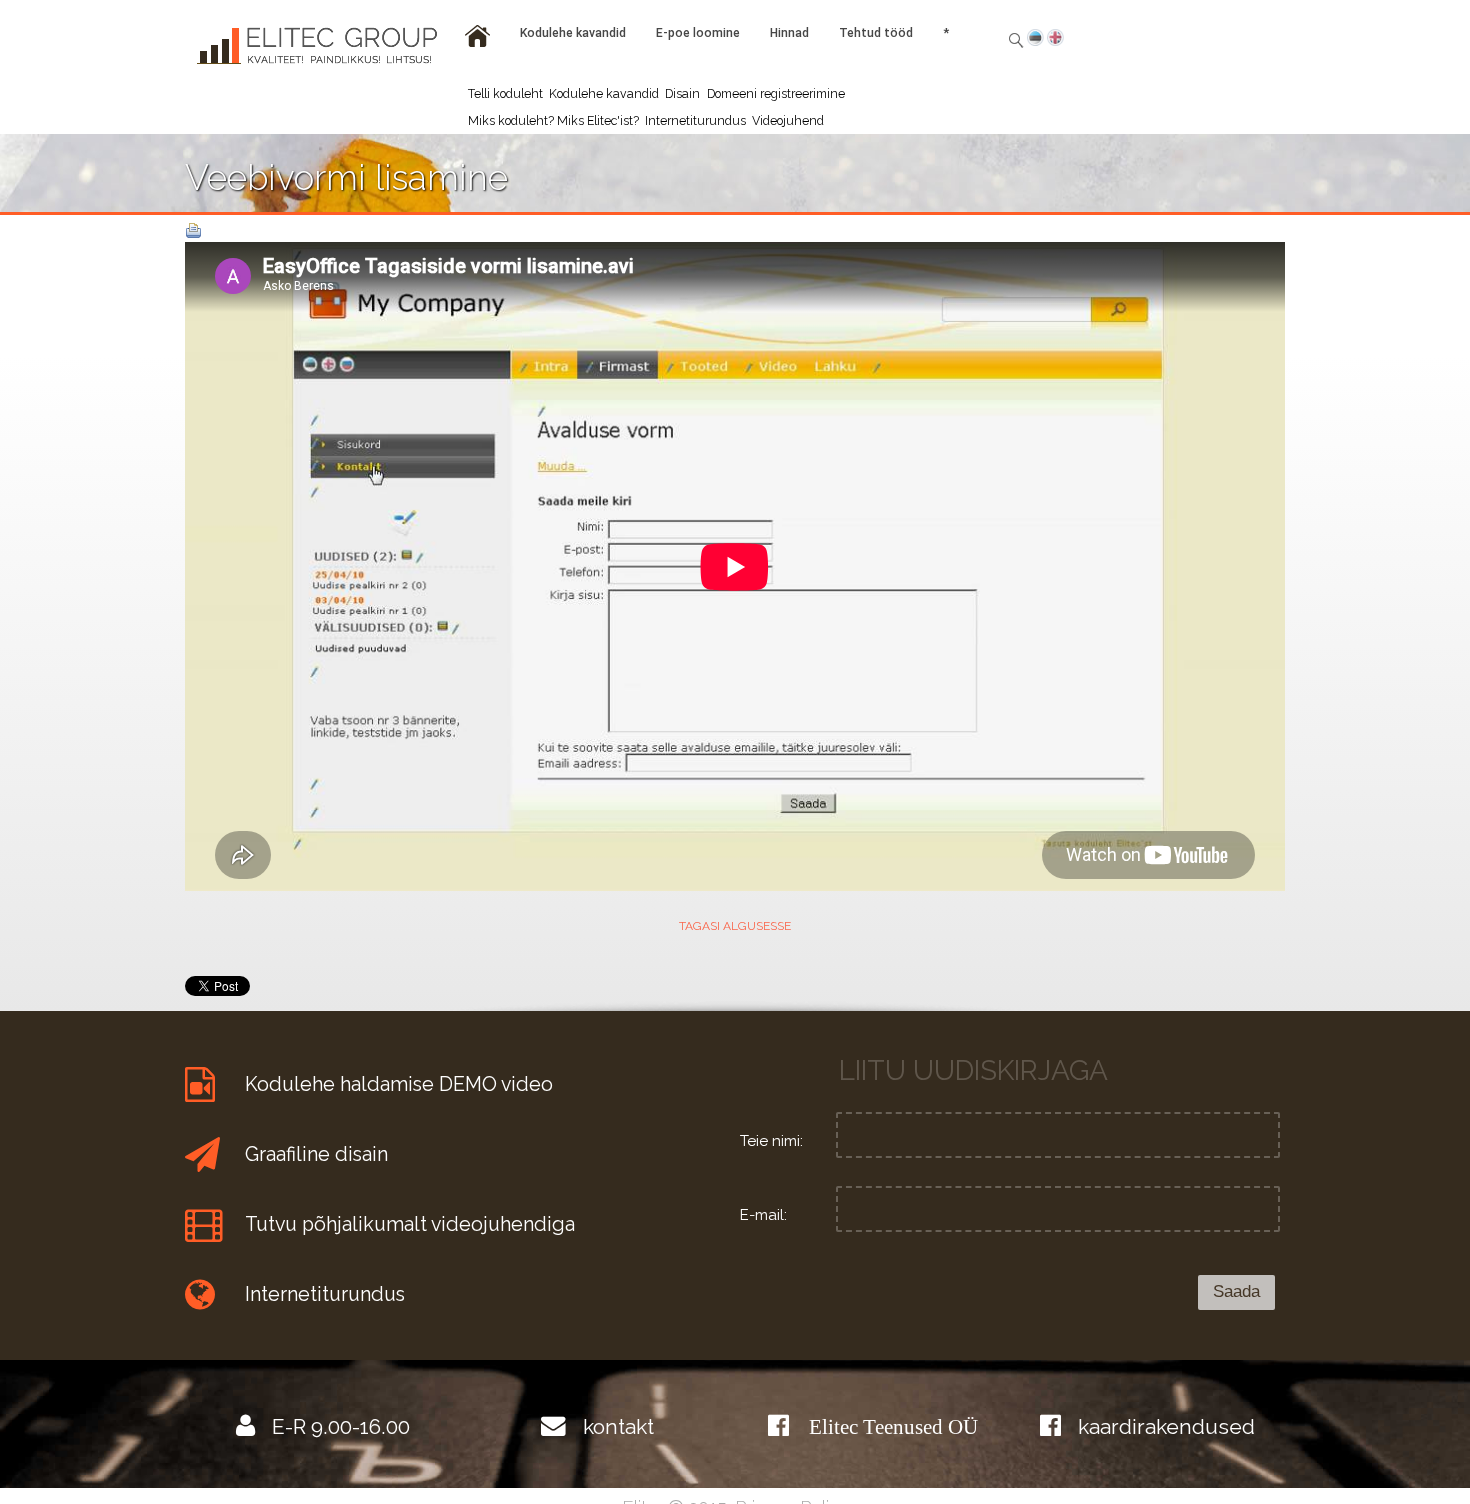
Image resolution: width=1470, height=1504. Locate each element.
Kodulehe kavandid (604, 93)
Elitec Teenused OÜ (893, 1426)
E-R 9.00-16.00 (341, 1426)
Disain (682, 93)
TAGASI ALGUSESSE (735, 926)
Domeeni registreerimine (775, 93)
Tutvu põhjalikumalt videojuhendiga (410, 1224)
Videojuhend (788, 120)
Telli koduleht (505, 93)
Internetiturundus (695, 120)
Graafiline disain (316, 1154)
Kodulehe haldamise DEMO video (399, 1084)
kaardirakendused (1166, 1426)
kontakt (618, 1426)
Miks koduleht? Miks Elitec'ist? (553, 120)
